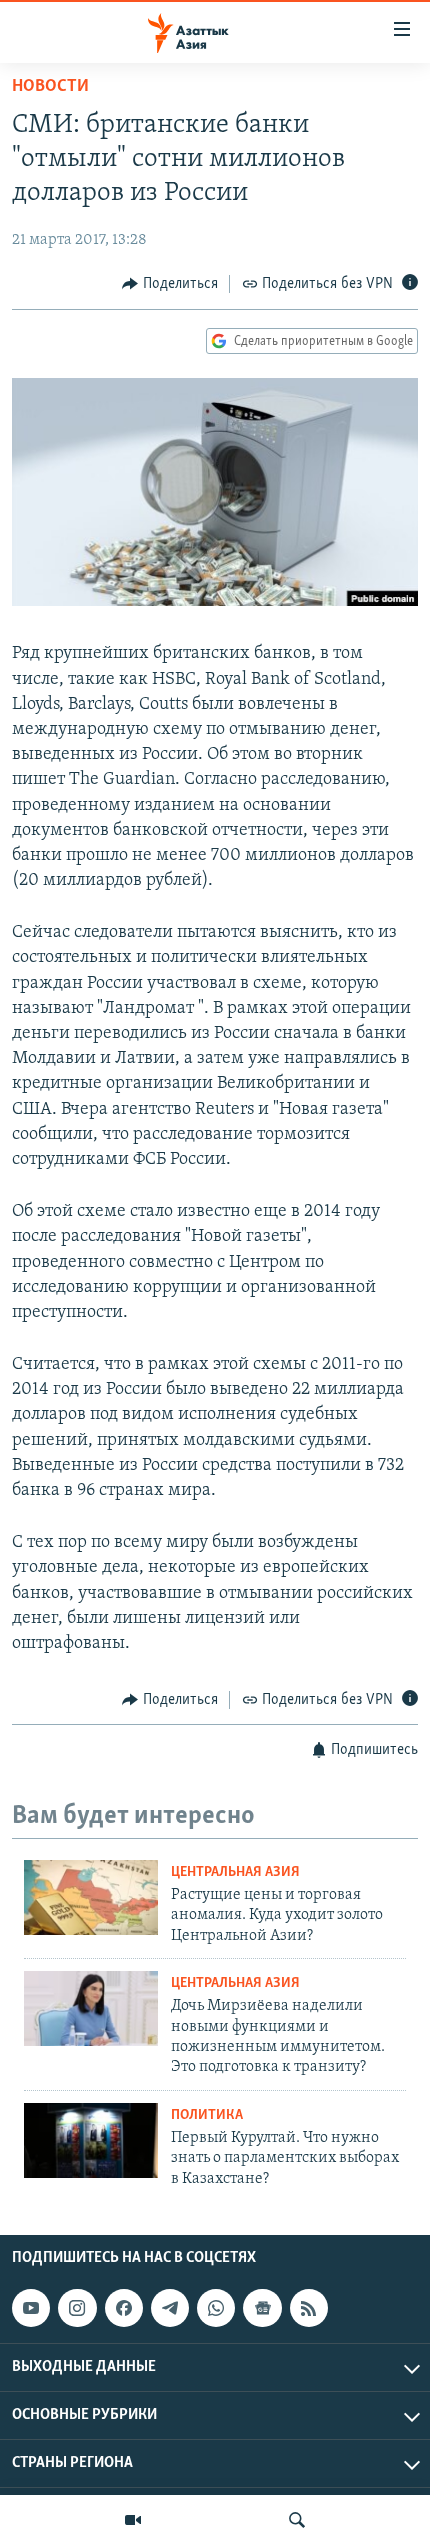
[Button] (170, 284)
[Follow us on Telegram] (170, 2308)
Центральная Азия (235, 1872)
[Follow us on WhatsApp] (216, 2308)
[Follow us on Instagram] (77, 2308)
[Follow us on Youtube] (31, 2308)
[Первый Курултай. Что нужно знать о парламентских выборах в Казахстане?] (91, 2140)
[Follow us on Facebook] (124, 2308)
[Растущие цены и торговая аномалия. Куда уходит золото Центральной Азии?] (91, 1897)
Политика (207, 2115)
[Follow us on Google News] (262, 2308)
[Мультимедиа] (133, 2520)
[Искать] (297, 2520)
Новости (50, 87)
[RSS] (309, 2308)
